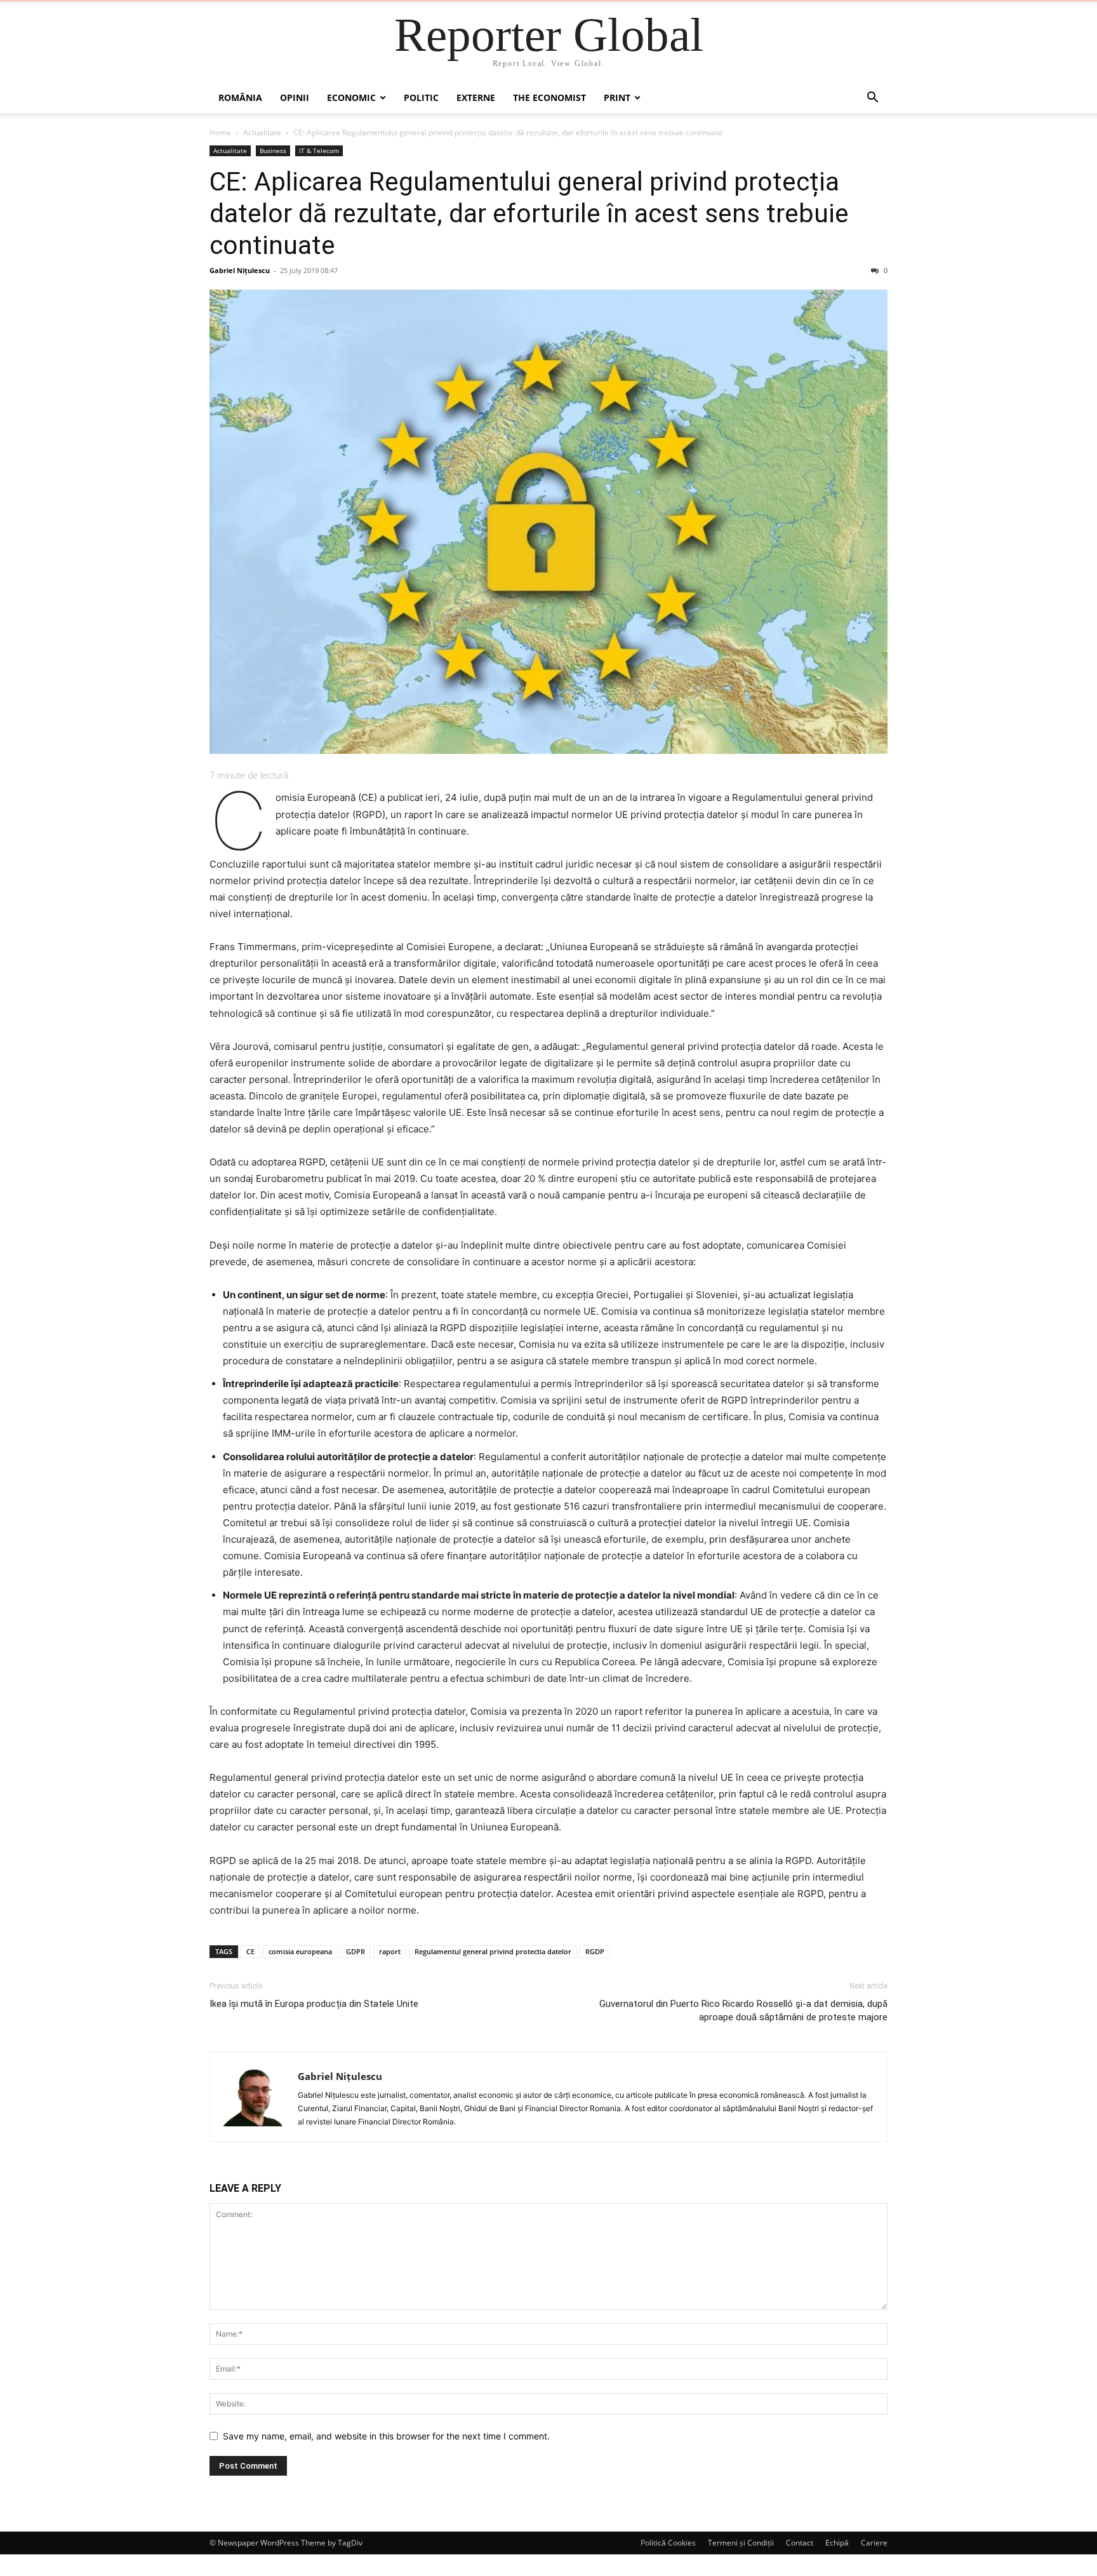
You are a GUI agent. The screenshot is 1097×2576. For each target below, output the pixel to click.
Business (273, 151)
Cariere (874, 2543)
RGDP (595, 1951)
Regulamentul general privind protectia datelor (493, 1951)
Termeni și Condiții (741, 2543)
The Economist (549, 97)
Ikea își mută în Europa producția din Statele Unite (314, 2004)
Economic (351, 97)
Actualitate (262, 132)
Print (617, 97)
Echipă (837, 2543)
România (240, 97)
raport (390, 1951)
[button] (872, 99)
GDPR (356, 1951)
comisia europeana (300, 1951)
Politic (421, 97)
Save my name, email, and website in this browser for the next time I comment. (386, 2436)
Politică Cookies (668, 2543)
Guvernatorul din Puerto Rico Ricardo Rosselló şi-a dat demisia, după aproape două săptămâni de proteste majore (743, 2010)
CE (250, 1951)
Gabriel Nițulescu (240, 270)
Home (220, 132)
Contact (800, 2543)
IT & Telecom (319, 151)
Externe (476, 97)
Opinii (295, 97)
